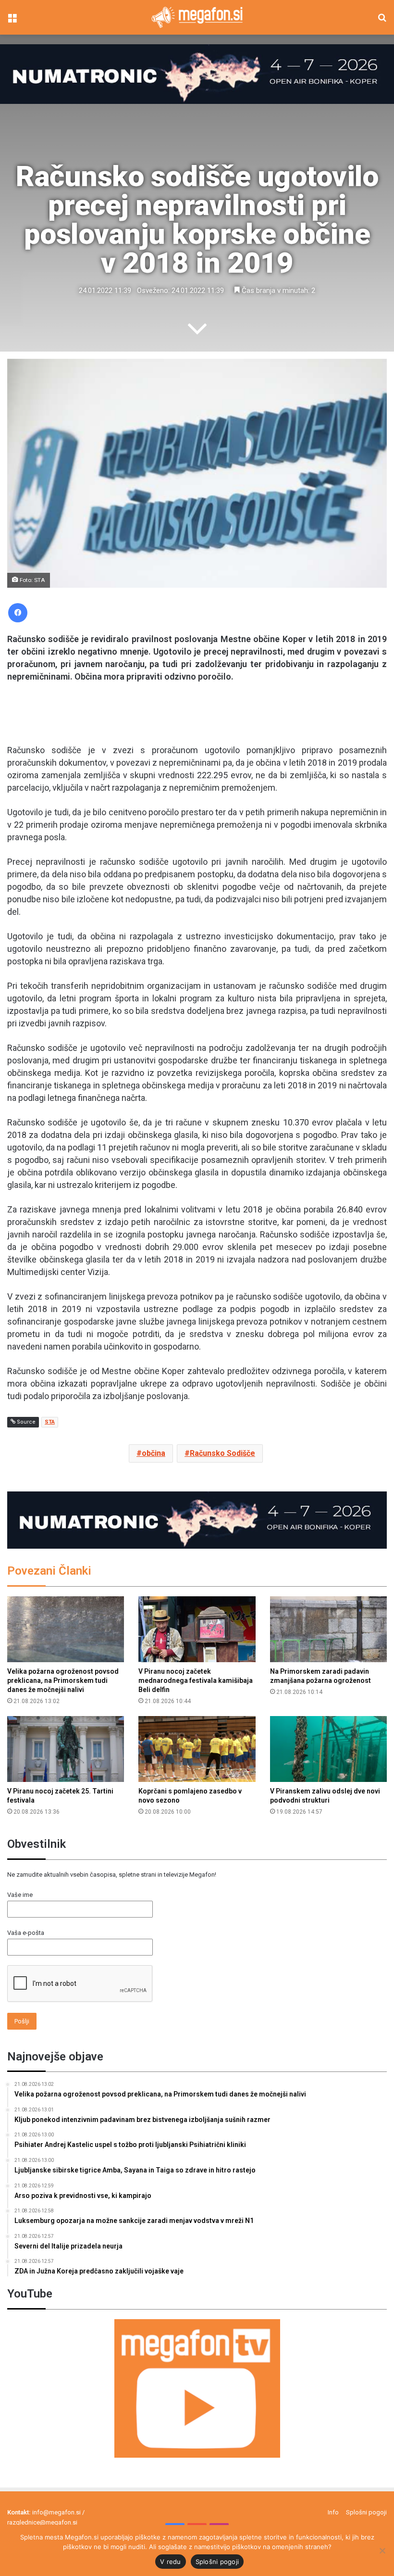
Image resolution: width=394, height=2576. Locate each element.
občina (154, 1453)
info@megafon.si (56, 2512)
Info (333, 2512)
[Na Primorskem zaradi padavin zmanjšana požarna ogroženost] (328, 1629)
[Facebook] (18, 613)
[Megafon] (197, 17)
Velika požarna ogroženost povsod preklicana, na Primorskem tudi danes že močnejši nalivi (63, 1680)
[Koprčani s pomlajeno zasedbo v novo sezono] (197, 1749)
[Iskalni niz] (382, 21)
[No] (382, 2551)
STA (50, 1422)
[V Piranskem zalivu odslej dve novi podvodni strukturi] (328, 1749)
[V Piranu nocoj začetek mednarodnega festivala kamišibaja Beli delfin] (197, 1629)
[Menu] (12, 21)
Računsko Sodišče (222, 1453)
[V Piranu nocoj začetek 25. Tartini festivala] (66, 1749)
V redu (171, 2562)
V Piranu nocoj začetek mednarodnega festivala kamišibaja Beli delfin (196, 1680)
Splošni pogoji (366, 2512)
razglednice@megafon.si (42, 2522)
